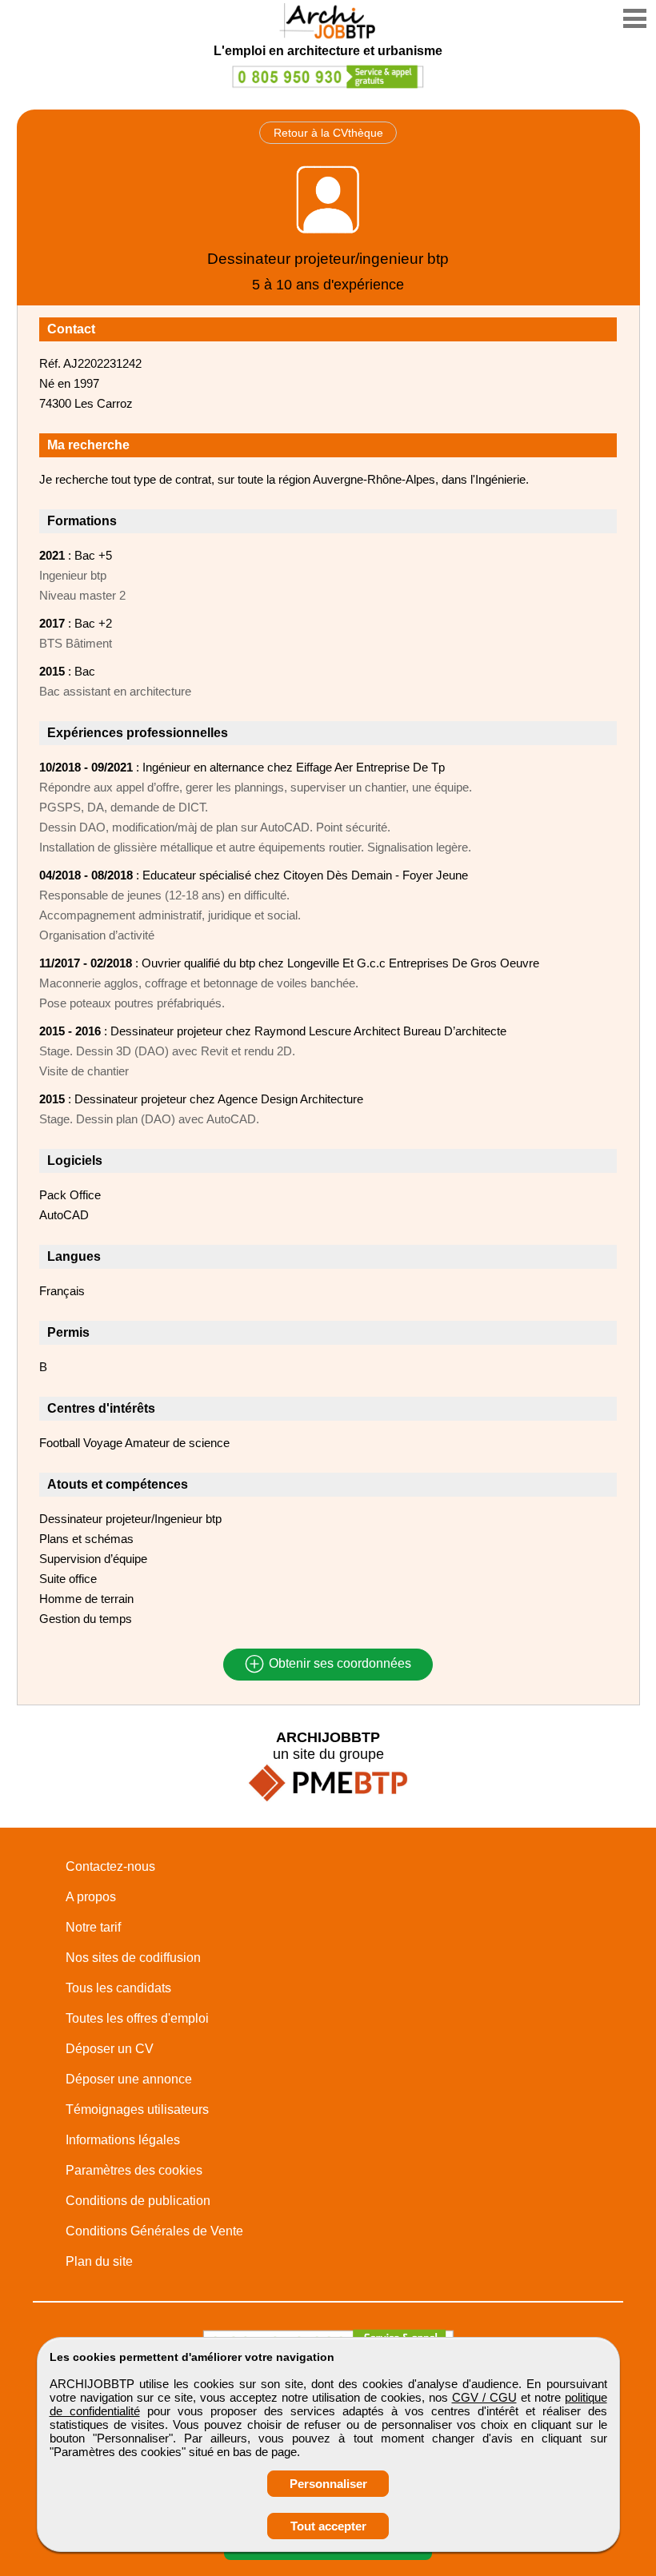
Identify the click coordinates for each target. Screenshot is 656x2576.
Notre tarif (93, 1927)
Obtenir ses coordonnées (338, 1664)
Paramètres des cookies (134, 2170)
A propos (91, 1897)
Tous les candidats (118, 1988)
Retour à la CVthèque (328, 133)
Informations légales (123, 2140)
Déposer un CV (110, 2049)
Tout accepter (328, 2526)
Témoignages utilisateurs (137, 2109)
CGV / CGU (484, 2397)
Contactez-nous (110, 1866)
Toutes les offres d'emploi (137, 2018)
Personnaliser (328, 2484)
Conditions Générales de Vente (154, 2231)
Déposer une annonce (129, 2079)
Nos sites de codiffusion (133, 1958)
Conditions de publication (138, 2201)
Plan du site (99, 2261)
